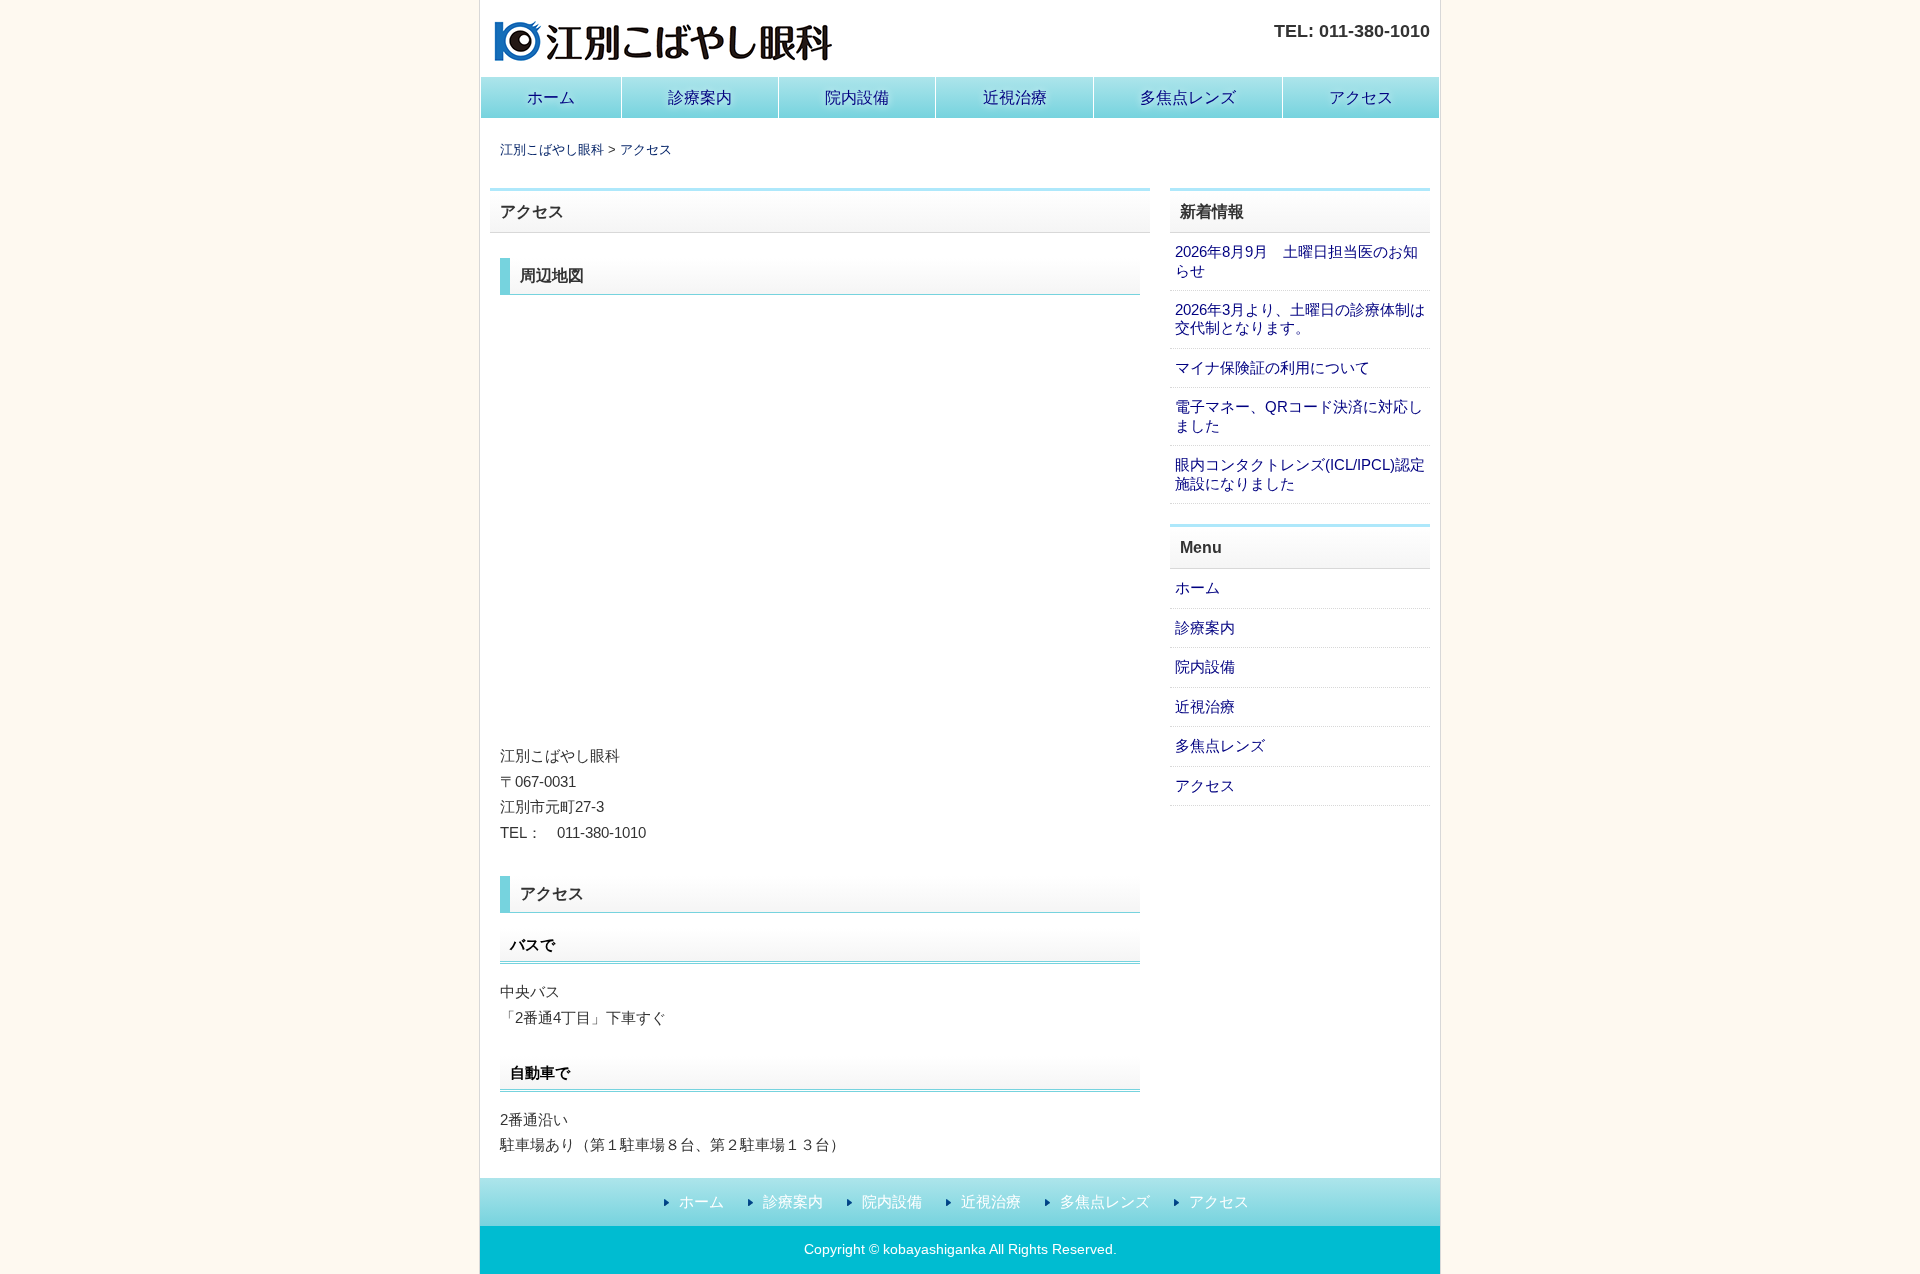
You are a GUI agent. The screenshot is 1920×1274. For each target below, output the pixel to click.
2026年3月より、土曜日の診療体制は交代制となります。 (1300, 318)
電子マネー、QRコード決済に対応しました (1299, 415)
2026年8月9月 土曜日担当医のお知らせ (1296, 260)
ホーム (551, 97)
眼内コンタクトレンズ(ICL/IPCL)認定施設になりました (1300, 473)
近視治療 (1015, 97)
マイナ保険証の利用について (1272, 367)
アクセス (1361, 97)
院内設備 (857, 97)
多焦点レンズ (1188, 97)
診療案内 (700, 97)
